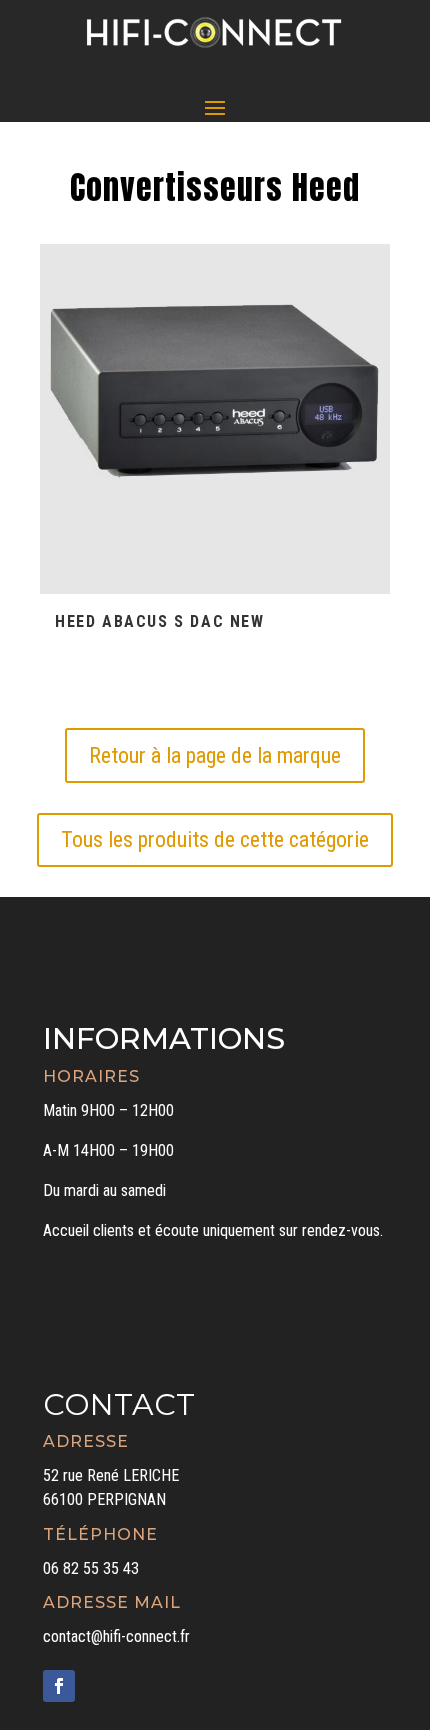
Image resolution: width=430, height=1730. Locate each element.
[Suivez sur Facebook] (59, 1686)
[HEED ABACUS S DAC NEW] (215, 419)
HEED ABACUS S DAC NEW (160, 621)
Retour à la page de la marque (215, 755)
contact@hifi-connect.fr (116, 1636)
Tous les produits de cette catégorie (215, 839)
